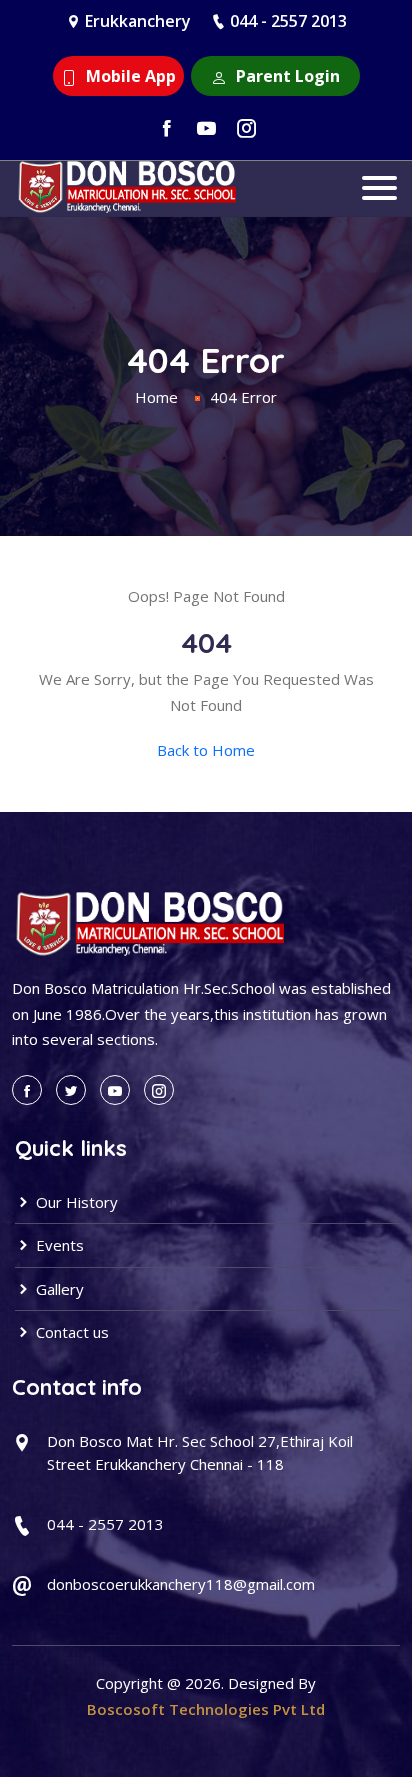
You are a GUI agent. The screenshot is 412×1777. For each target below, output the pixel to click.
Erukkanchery (138, 21)
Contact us (70, 1332)
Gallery (58, 1289)
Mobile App (129, 76)
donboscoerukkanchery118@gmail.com (181, 1584)
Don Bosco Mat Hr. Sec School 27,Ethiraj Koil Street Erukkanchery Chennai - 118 (200, 1452)
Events (58, 1245)
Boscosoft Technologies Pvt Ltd (206, 1709)
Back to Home (206, 750)
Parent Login (286, 76)
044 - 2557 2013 (288, 21)
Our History (75, 1202)
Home (156, 397)
